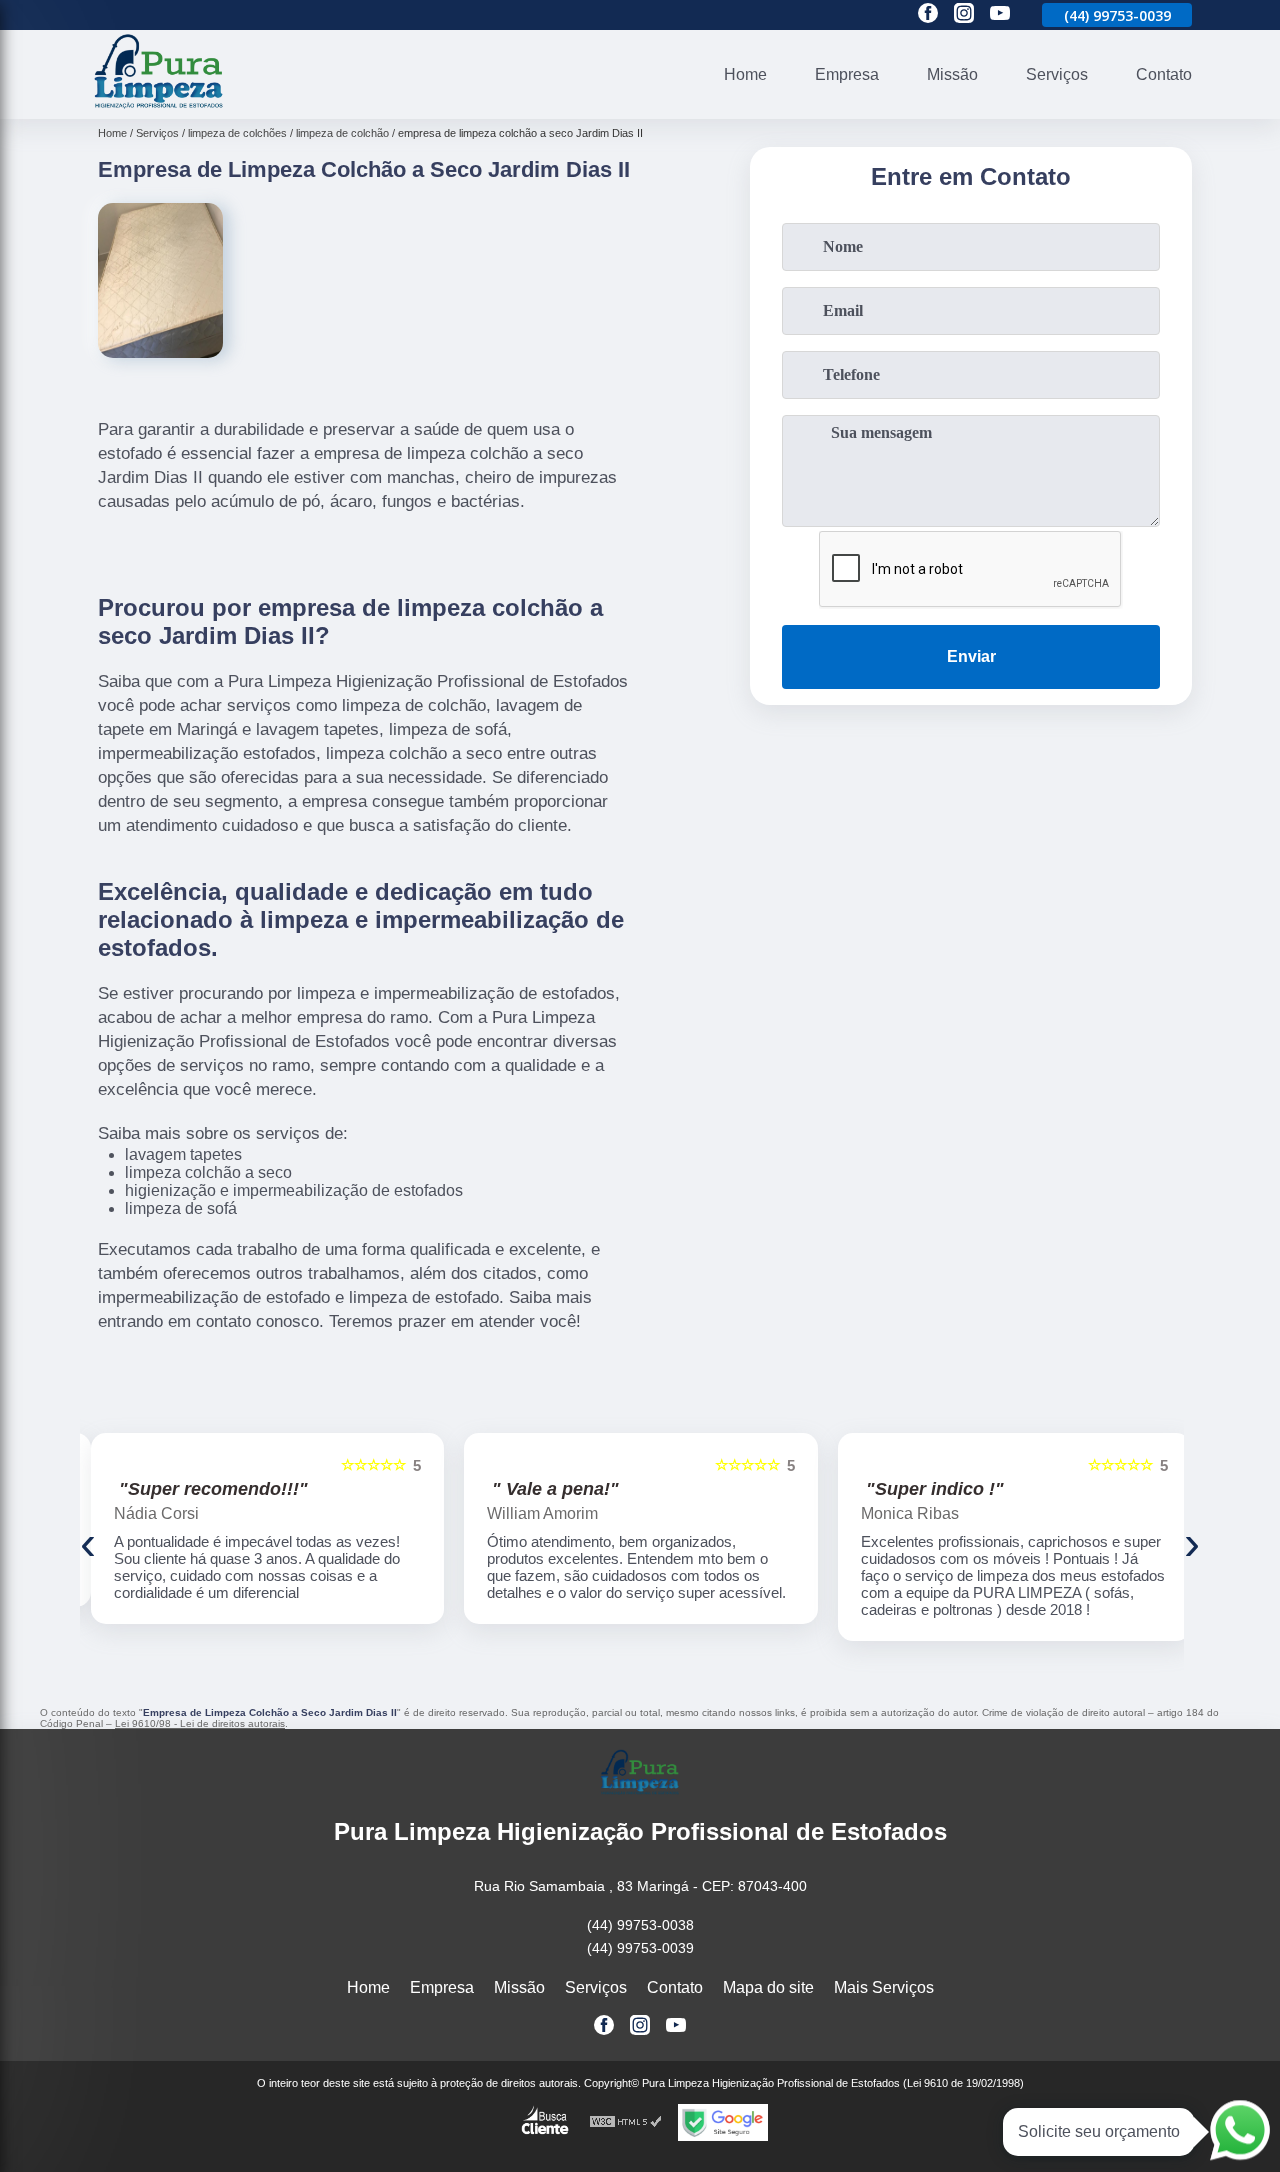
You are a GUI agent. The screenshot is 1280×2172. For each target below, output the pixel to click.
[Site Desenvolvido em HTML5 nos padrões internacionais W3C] (626, 2122)
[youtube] (1000, 14)
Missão (952, 74)
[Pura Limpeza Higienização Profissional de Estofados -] (159, 106)
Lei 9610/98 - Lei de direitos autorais (200, 1723)
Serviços (1057, 74)
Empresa (847, 74)
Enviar (971, 656)
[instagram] (964, 14)
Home (745, 74)
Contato (1164, 74)
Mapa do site (768, 1987)
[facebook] (928, 14)
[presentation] (88, 1542)
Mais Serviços (884, 1987)
